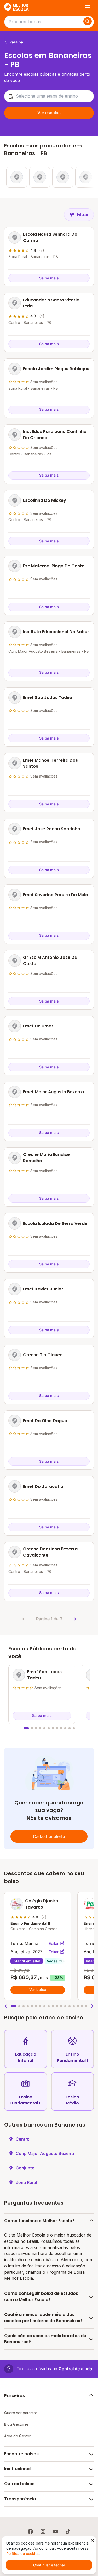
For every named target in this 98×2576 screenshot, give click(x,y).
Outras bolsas (19, 2484)
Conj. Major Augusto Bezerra (45, 2153)
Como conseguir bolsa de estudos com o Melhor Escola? (41, 2296)
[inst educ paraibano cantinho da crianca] (86, 177)
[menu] (88, 7)
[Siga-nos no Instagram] (43, 2532)
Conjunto (25, 2168)
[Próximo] (75, 1619)
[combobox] (49, 96)
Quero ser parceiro (21, 2413)
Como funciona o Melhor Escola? (39, 2221)
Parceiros (15, 2396)
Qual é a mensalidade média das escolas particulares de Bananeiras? (43, 2318)
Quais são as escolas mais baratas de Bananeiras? (45, 2339)
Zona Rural (26, 2182)
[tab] (26, 1728)
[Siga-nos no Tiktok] (68, 2532)
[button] (6, 2006)
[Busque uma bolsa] (88, 21)
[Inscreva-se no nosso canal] (55, 2532)
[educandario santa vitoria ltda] (40, 177)
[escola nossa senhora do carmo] (17, 177)
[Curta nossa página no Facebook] (30, 2532)
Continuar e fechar (49, 2565)
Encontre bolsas (21, 2454)
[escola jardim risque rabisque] (63, 177)
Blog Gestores (16, 2424)
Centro (23, 2139)
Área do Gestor (17, 2436)
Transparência (20, 2499)
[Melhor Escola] (17, 7)
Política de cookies (23, 2553)
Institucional (17, 2469)
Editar (54, 1944)
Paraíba (16, 42)
